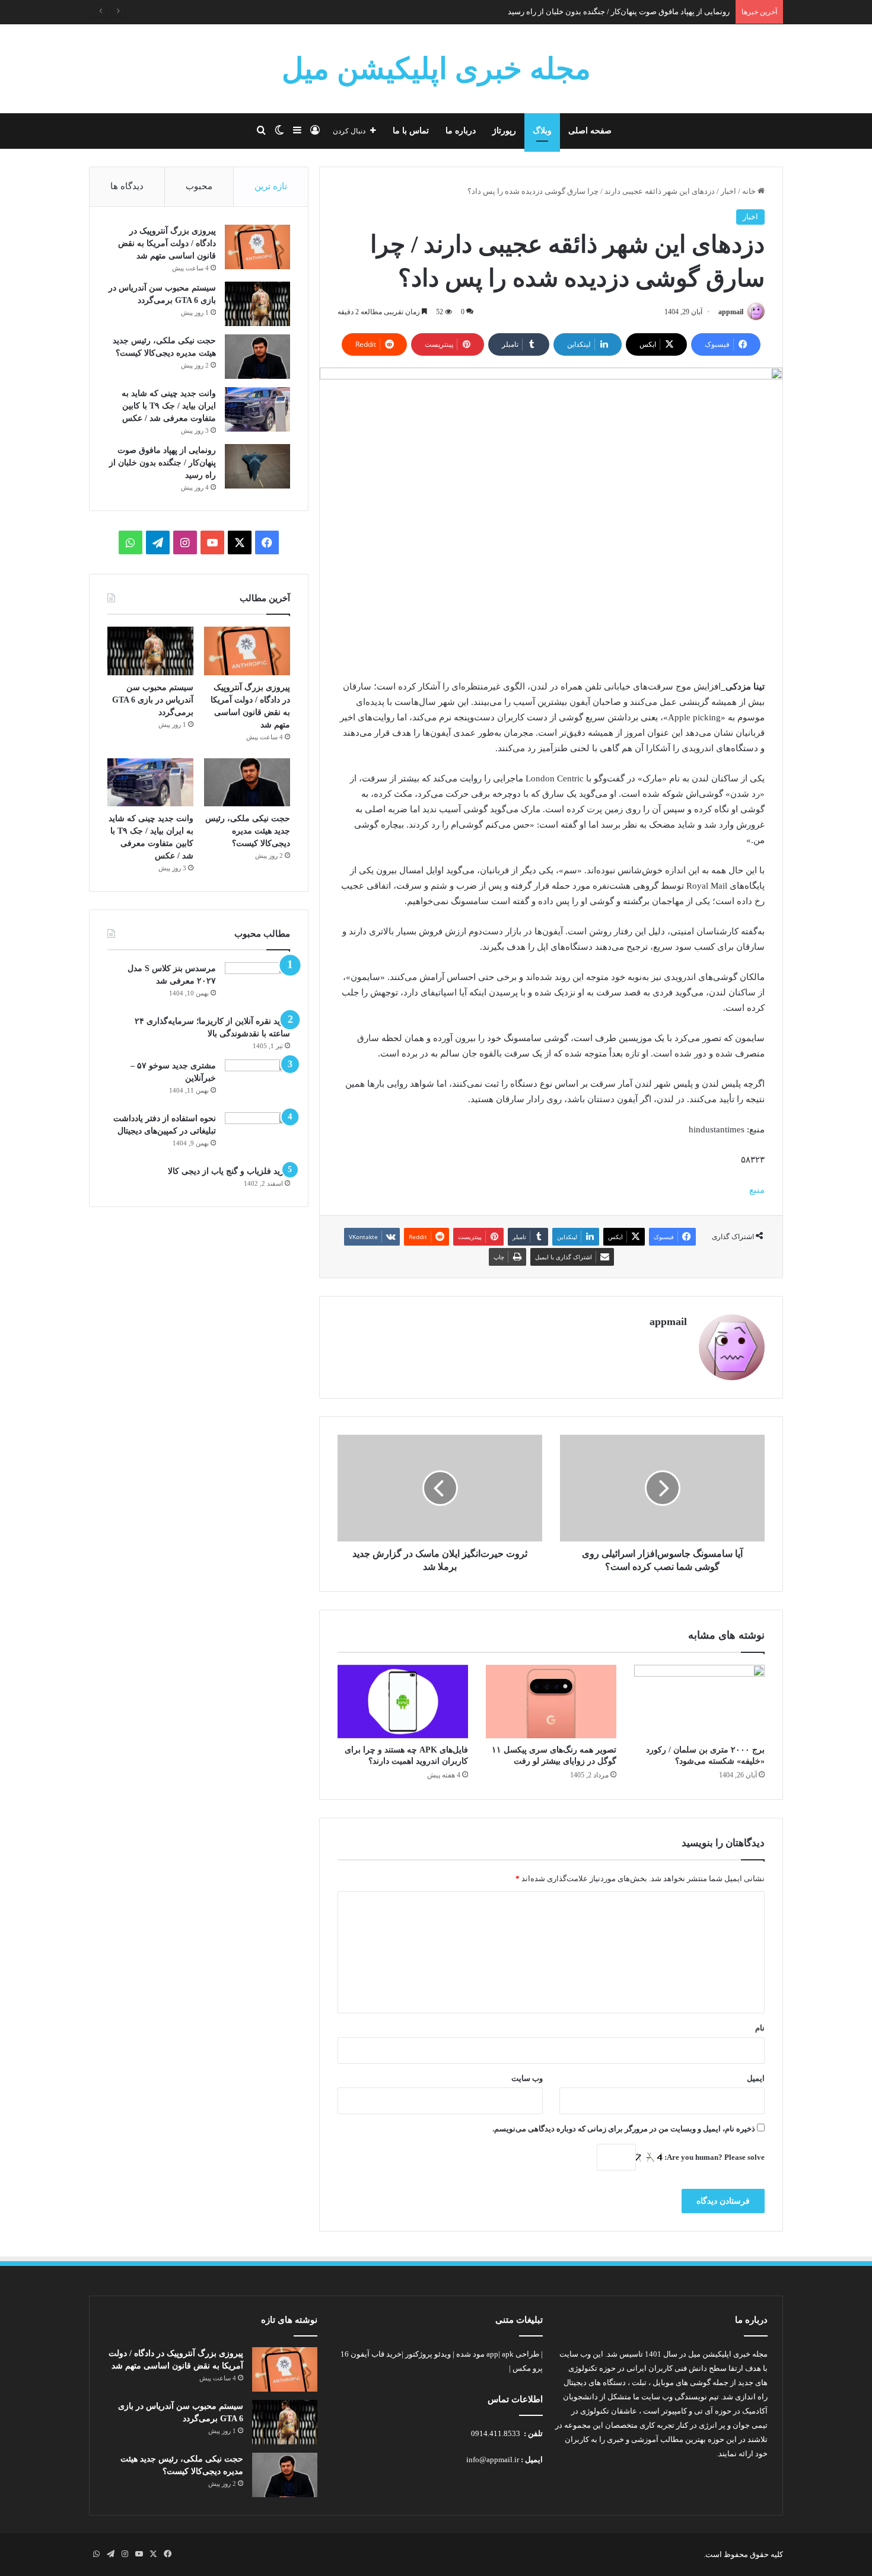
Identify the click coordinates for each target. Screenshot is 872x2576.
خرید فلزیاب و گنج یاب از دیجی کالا (229, 1171)
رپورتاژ (504, 131)
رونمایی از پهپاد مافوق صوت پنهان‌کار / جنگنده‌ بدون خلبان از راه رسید (163, 463)
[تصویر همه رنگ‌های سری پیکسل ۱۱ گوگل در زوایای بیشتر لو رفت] (551, 1702)
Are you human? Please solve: (714, 2157)
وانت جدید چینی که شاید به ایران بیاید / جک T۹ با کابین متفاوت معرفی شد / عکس (169, 406)
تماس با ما (411, 131)
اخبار (728, 191)
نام (760, 2028)
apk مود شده (485, 2354)
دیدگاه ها (127, 186)
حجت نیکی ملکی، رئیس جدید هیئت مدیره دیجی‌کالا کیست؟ (248, 831)
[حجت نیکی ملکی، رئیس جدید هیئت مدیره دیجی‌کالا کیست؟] (257, 357)
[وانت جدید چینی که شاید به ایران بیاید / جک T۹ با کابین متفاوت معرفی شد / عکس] (257, 409)
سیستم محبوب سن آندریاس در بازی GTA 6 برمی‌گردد (153, 700)
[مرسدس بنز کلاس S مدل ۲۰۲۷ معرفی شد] (257, 984)
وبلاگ (542, 131)
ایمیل (756, 2078)
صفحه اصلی (590, 131)
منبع (757, 1190)
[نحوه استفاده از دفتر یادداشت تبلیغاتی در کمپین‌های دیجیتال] (257, 1134)
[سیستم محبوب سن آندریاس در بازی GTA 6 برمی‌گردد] (257, 304)
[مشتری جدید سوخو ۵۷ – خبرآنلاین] (257, 1082)
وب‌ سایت (527, 2078)
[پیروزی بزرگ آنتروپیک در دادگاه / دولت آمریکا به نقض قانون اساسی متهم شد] (257, 247)
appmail (731, 312)
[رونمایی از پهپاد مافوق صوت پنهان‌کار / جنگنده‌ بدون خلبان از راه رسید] (257, 466)
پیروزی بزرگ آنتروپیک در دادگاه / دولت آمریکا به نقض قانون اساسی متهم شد (167, 243)
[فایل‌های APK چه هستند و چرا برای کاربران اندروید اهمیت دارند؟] (403, 1702)
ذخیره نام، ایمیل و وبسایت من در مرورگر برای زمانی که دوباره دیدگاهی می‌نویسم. (624, 2129)
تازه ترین (271, 186)
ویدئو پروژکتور (428, 2354)
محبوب (199, 186)
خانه (750, 191)
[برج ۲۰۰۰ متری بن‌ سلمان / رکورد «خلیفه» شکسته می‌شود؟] (699, 1702)
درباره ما (461, 131)
